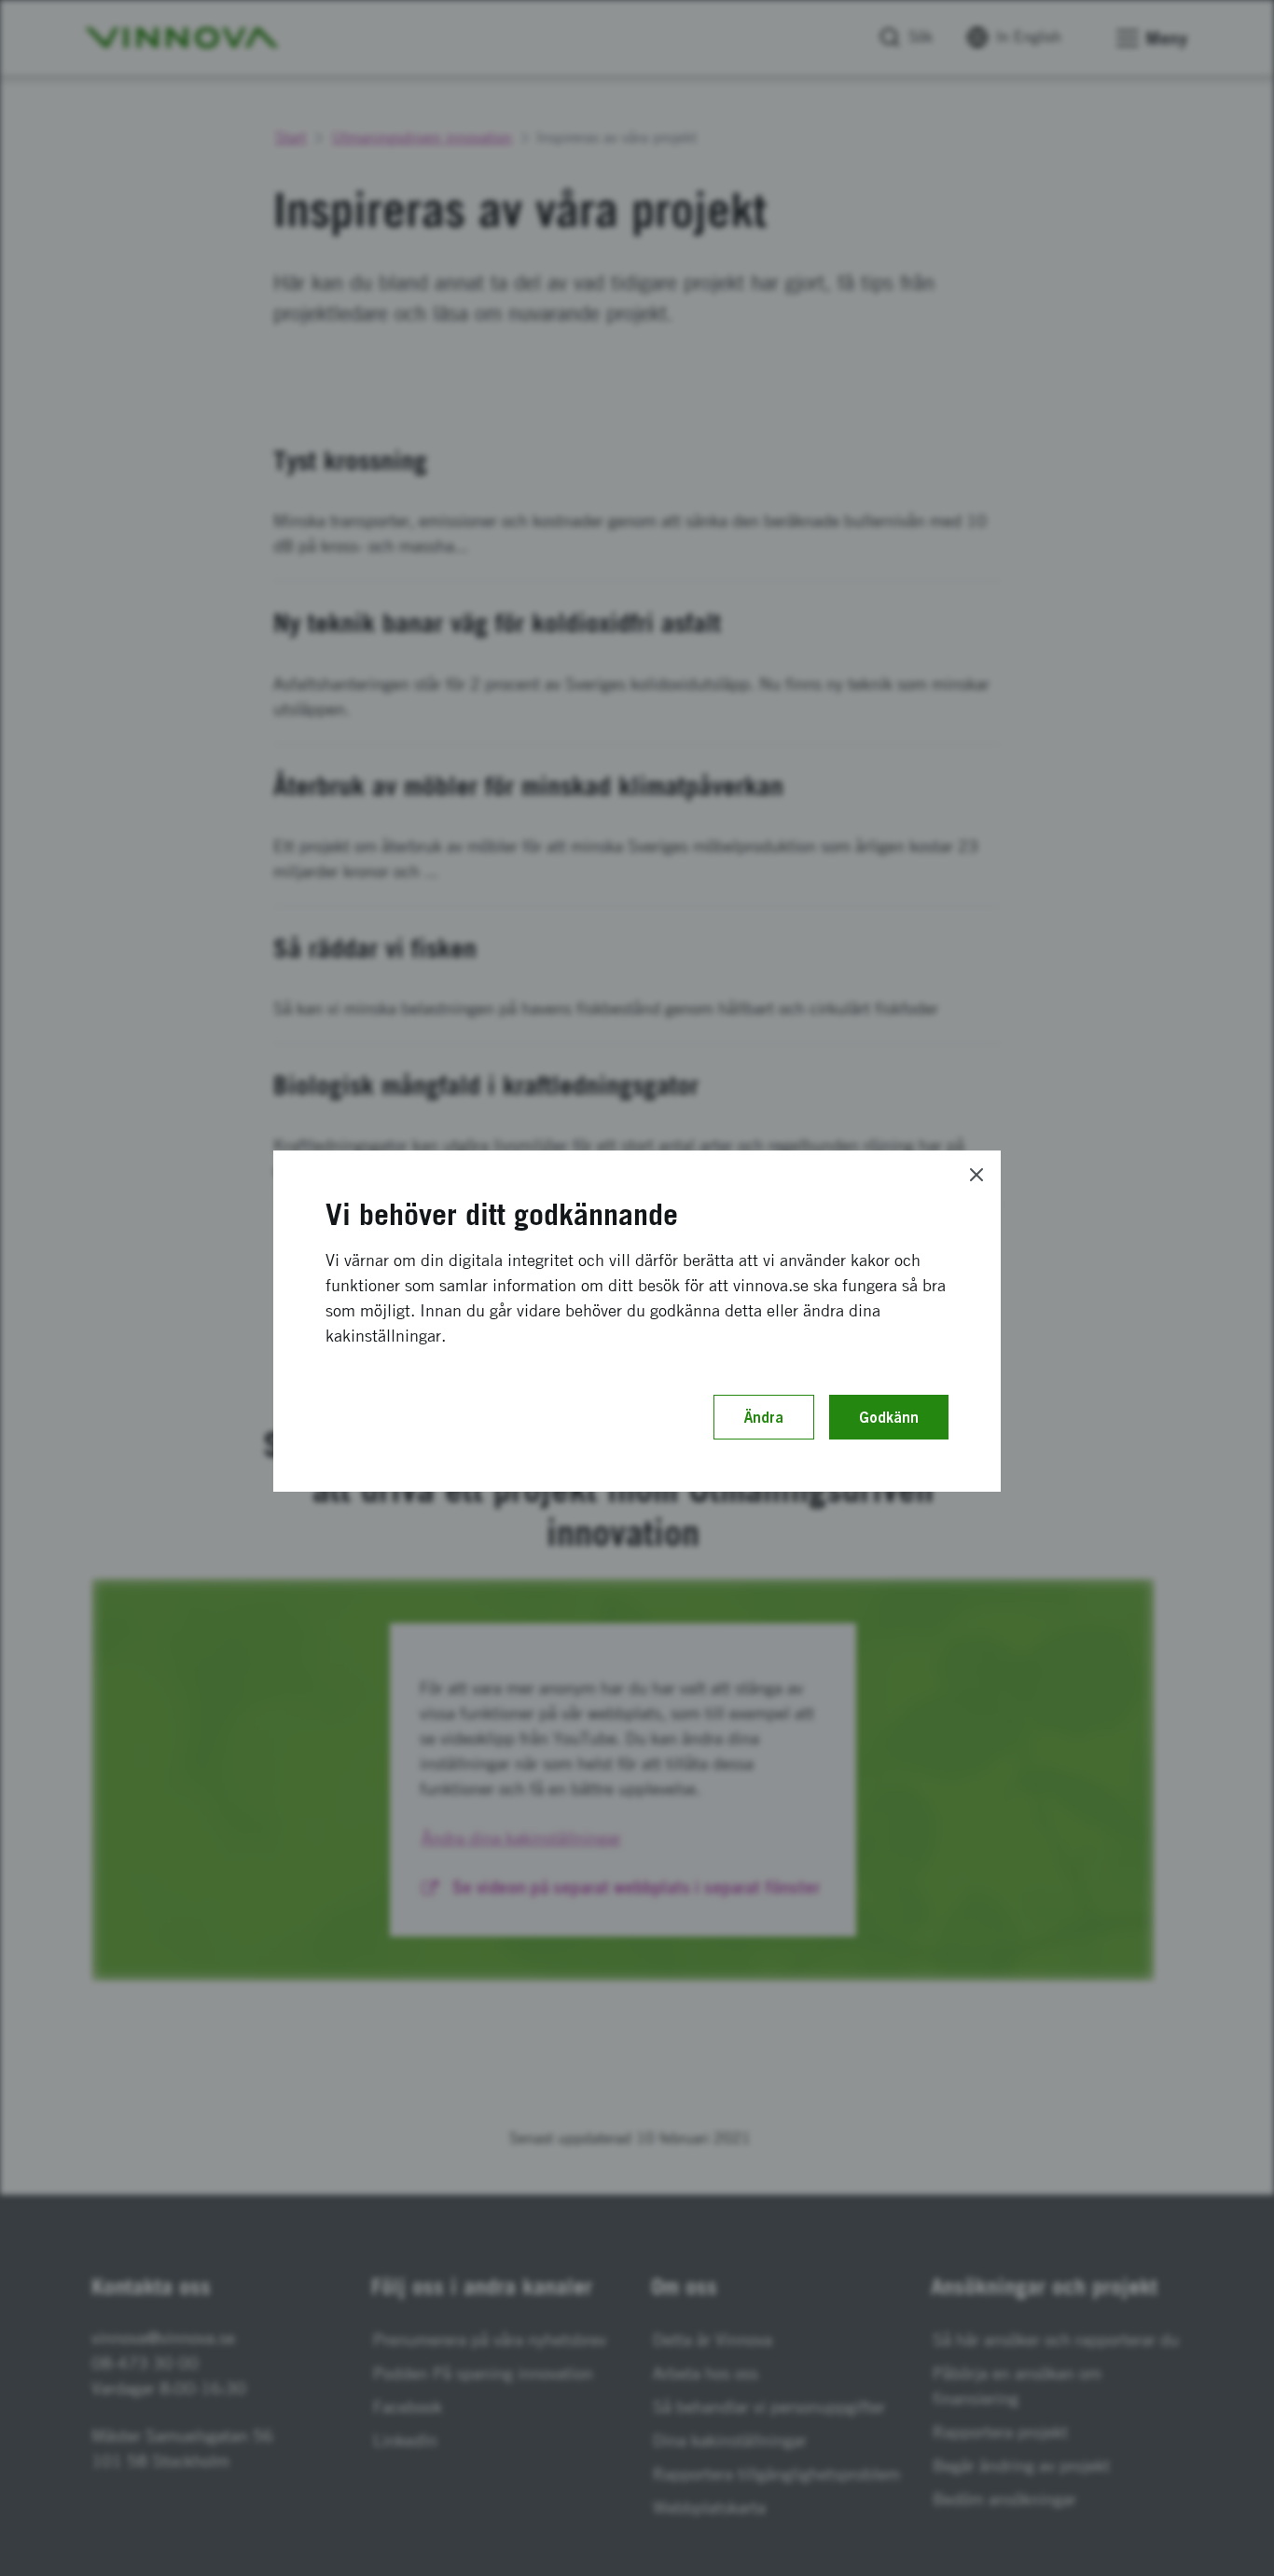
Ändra (764, 1417)
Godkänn (889, 1417)
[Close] (976, 1175)
